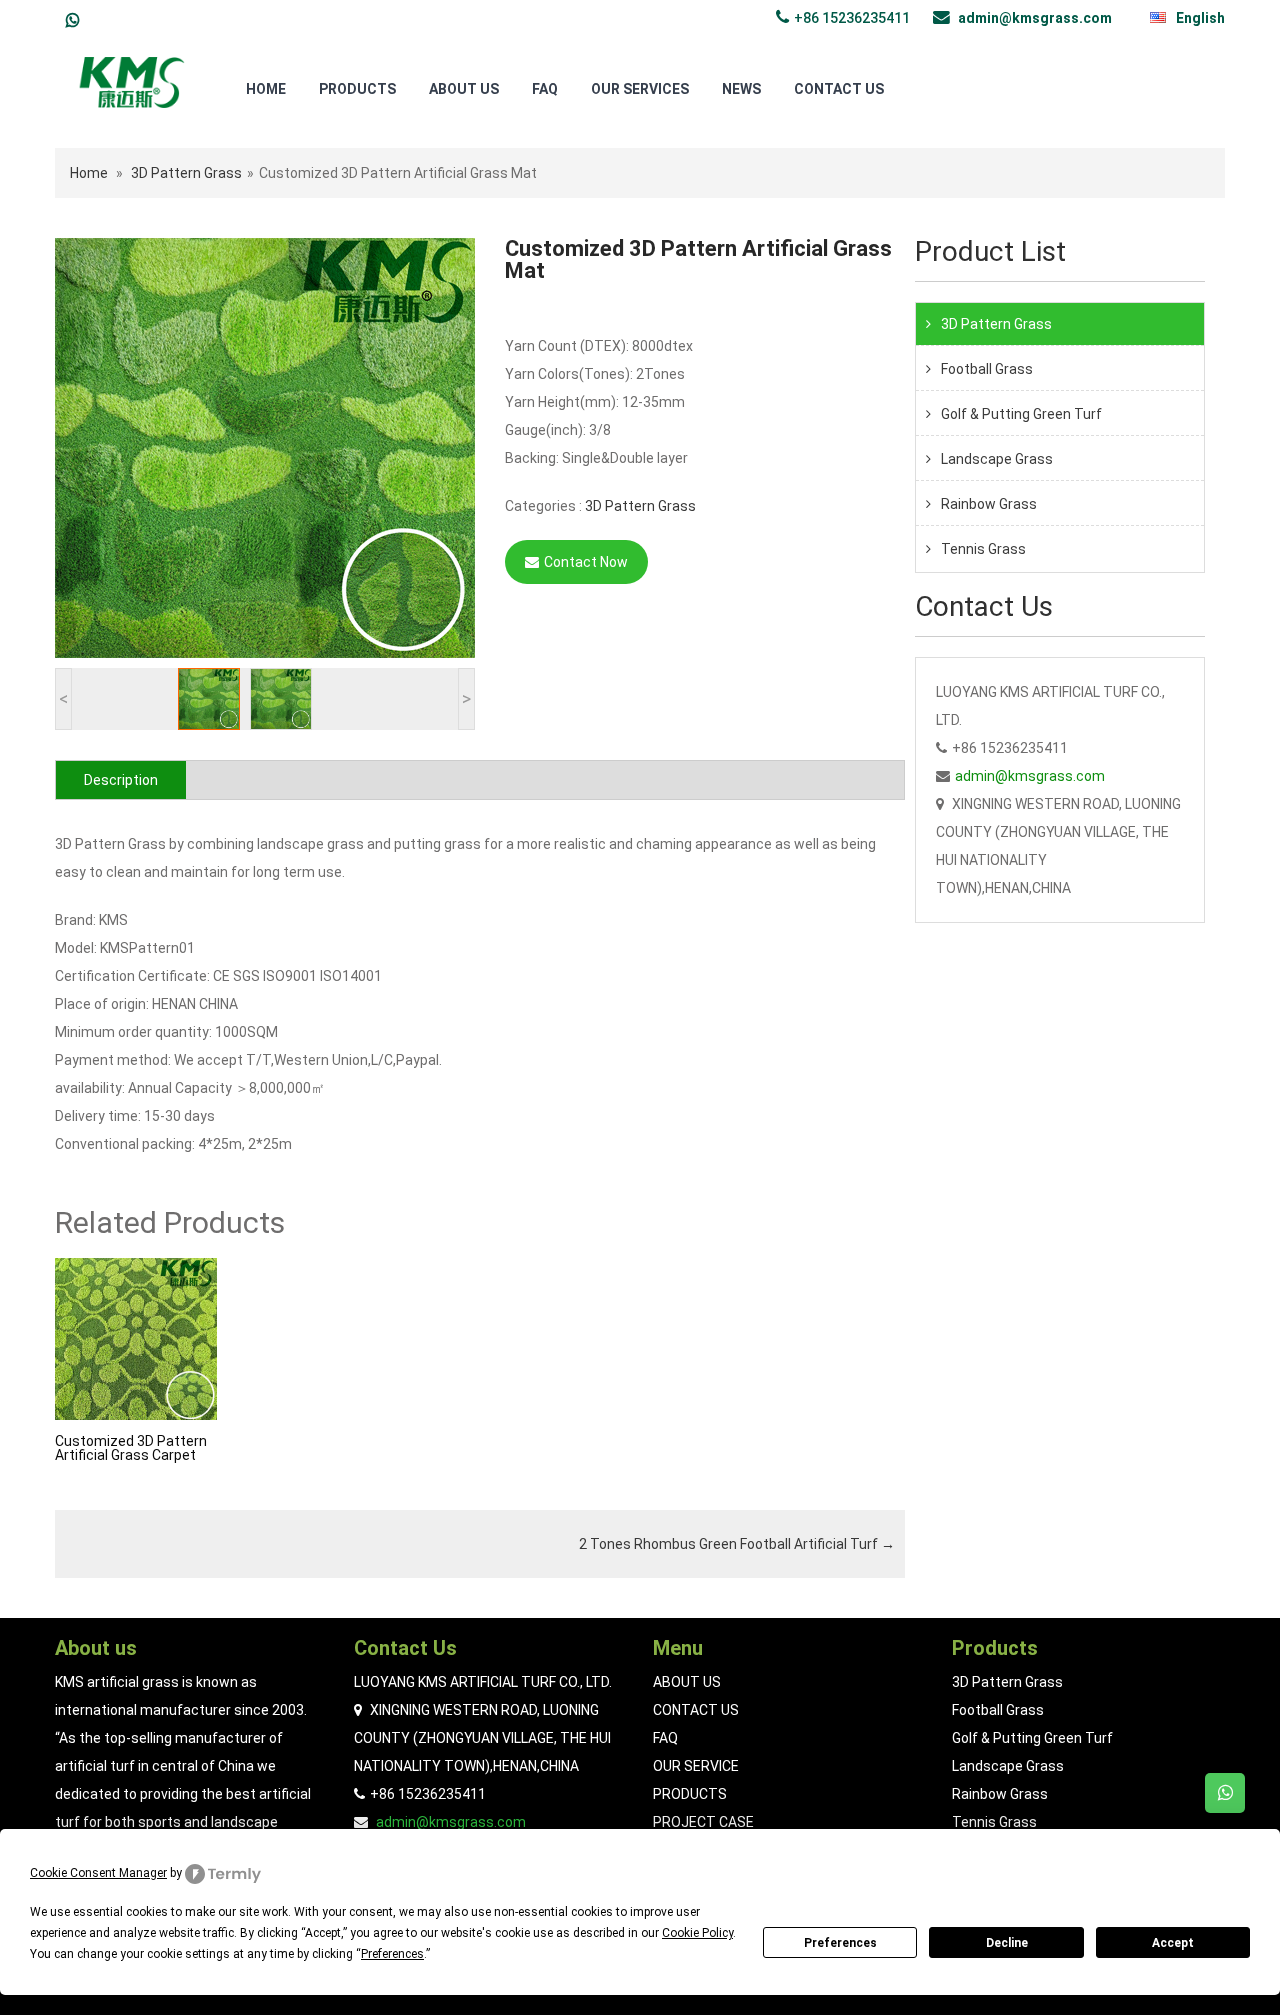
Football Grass (987, 369)
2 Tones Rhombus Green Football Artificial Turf (737, 1544)
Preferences (840, 1943)
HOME (266, 89)
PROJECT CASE (703, 1822)
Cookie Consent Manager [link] (98, 1873)
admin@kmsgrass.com (1035, 18)
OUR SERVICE (696, 1766)
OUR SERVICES (640, 89)
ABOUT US (464, 89)
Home (89, 173)
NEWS (741, 89)
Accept (1173, 1943)
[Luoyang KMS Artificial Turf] (131, 81)
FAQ (545, 89)
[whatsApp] (73, 20)
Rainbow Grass (989, 504)
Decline (1007, 1943)
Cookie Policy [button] (697, 1933)
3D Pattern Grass (186, 173)
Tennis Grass (983, 549)
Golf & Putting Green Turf (1021, 414)
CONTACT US (839, 89)
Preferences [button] (392, 1954)
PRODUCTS (357, 89)
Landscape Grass (997, 459)
